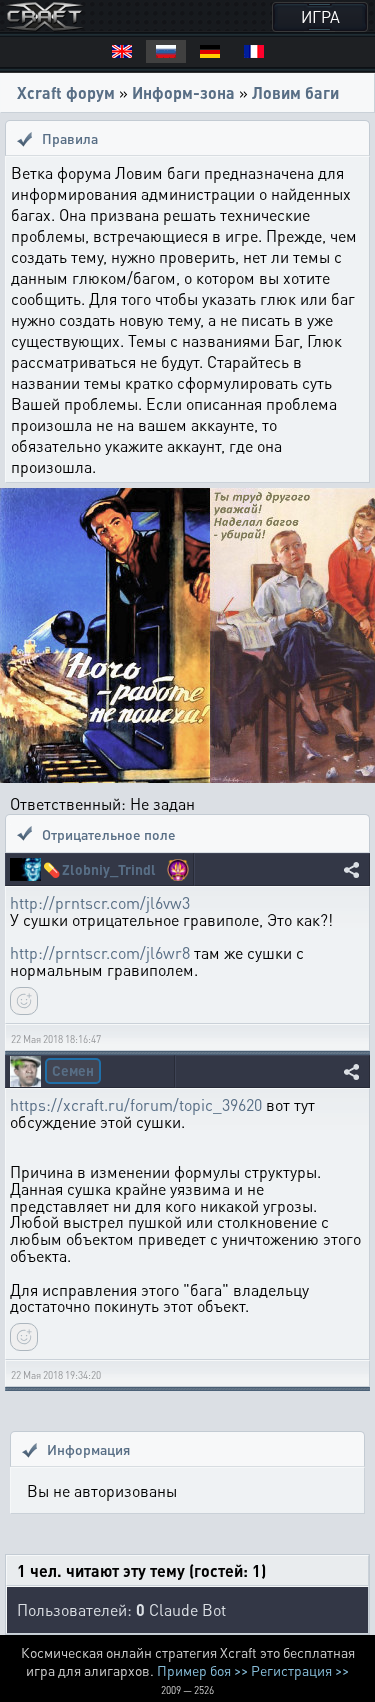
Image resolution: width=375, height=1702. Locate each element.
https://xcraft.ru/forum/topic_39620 (136, 1104)
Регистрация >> (300, 1670)
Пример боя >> (202, 1670)
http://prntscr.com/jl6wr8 (100, 952)
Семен (73, 1070)
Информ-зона (183, 92)
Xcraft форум (66, 92)
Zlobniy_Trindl (109, 869)
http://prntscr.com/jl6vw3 (100, 902)
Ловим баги (295, 92)
